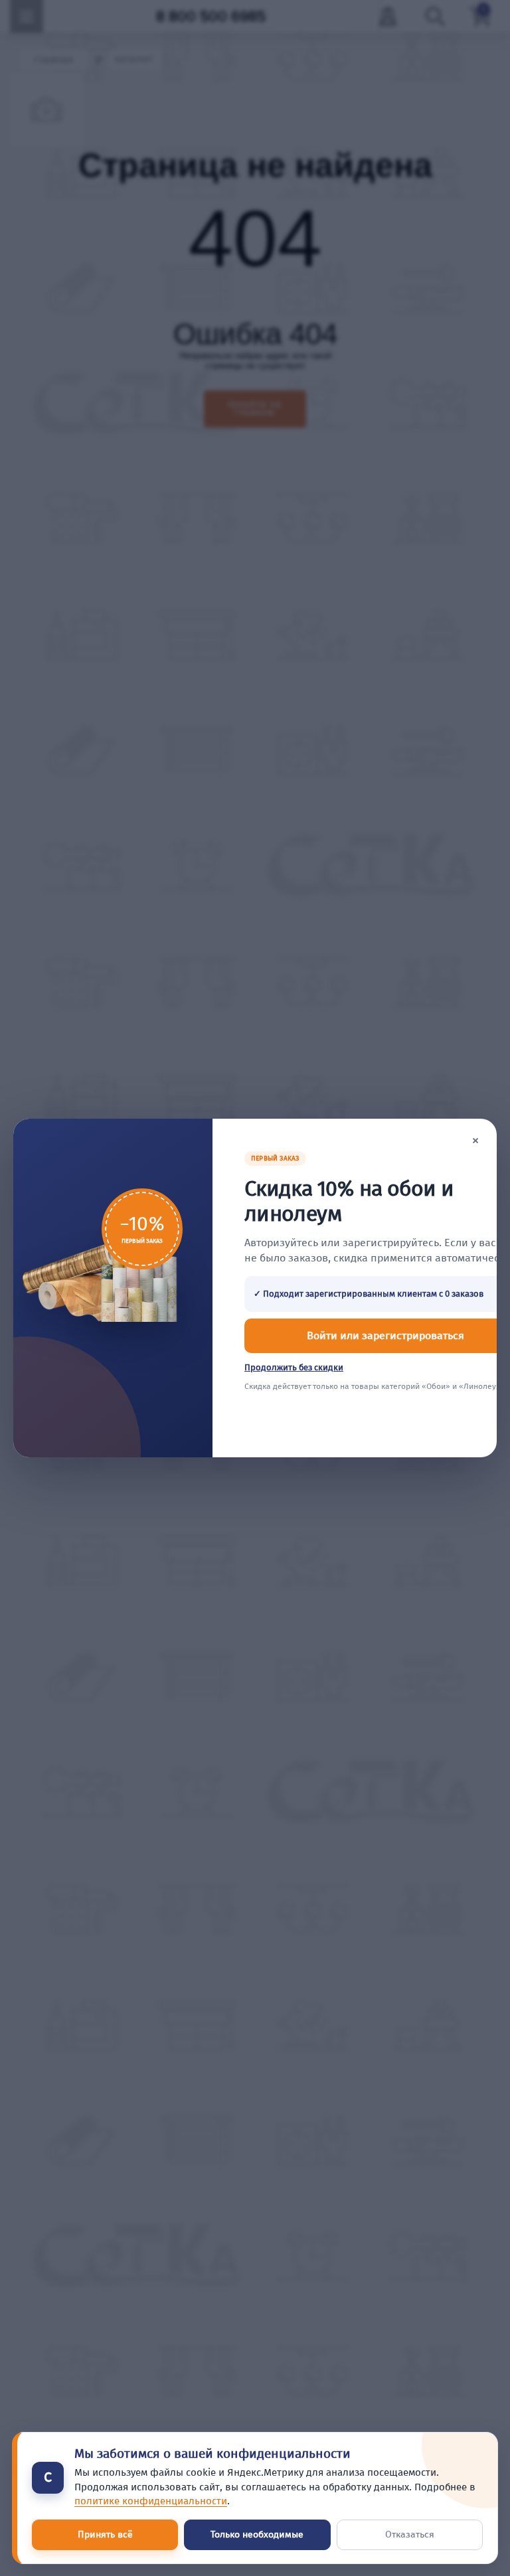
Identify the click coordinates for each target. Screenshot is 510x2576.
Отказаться (410, 2535)
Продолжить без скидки (294, 1367)
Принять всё (105, 2535)
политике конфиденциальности (151, 2501)
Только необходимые (257, 2535)
